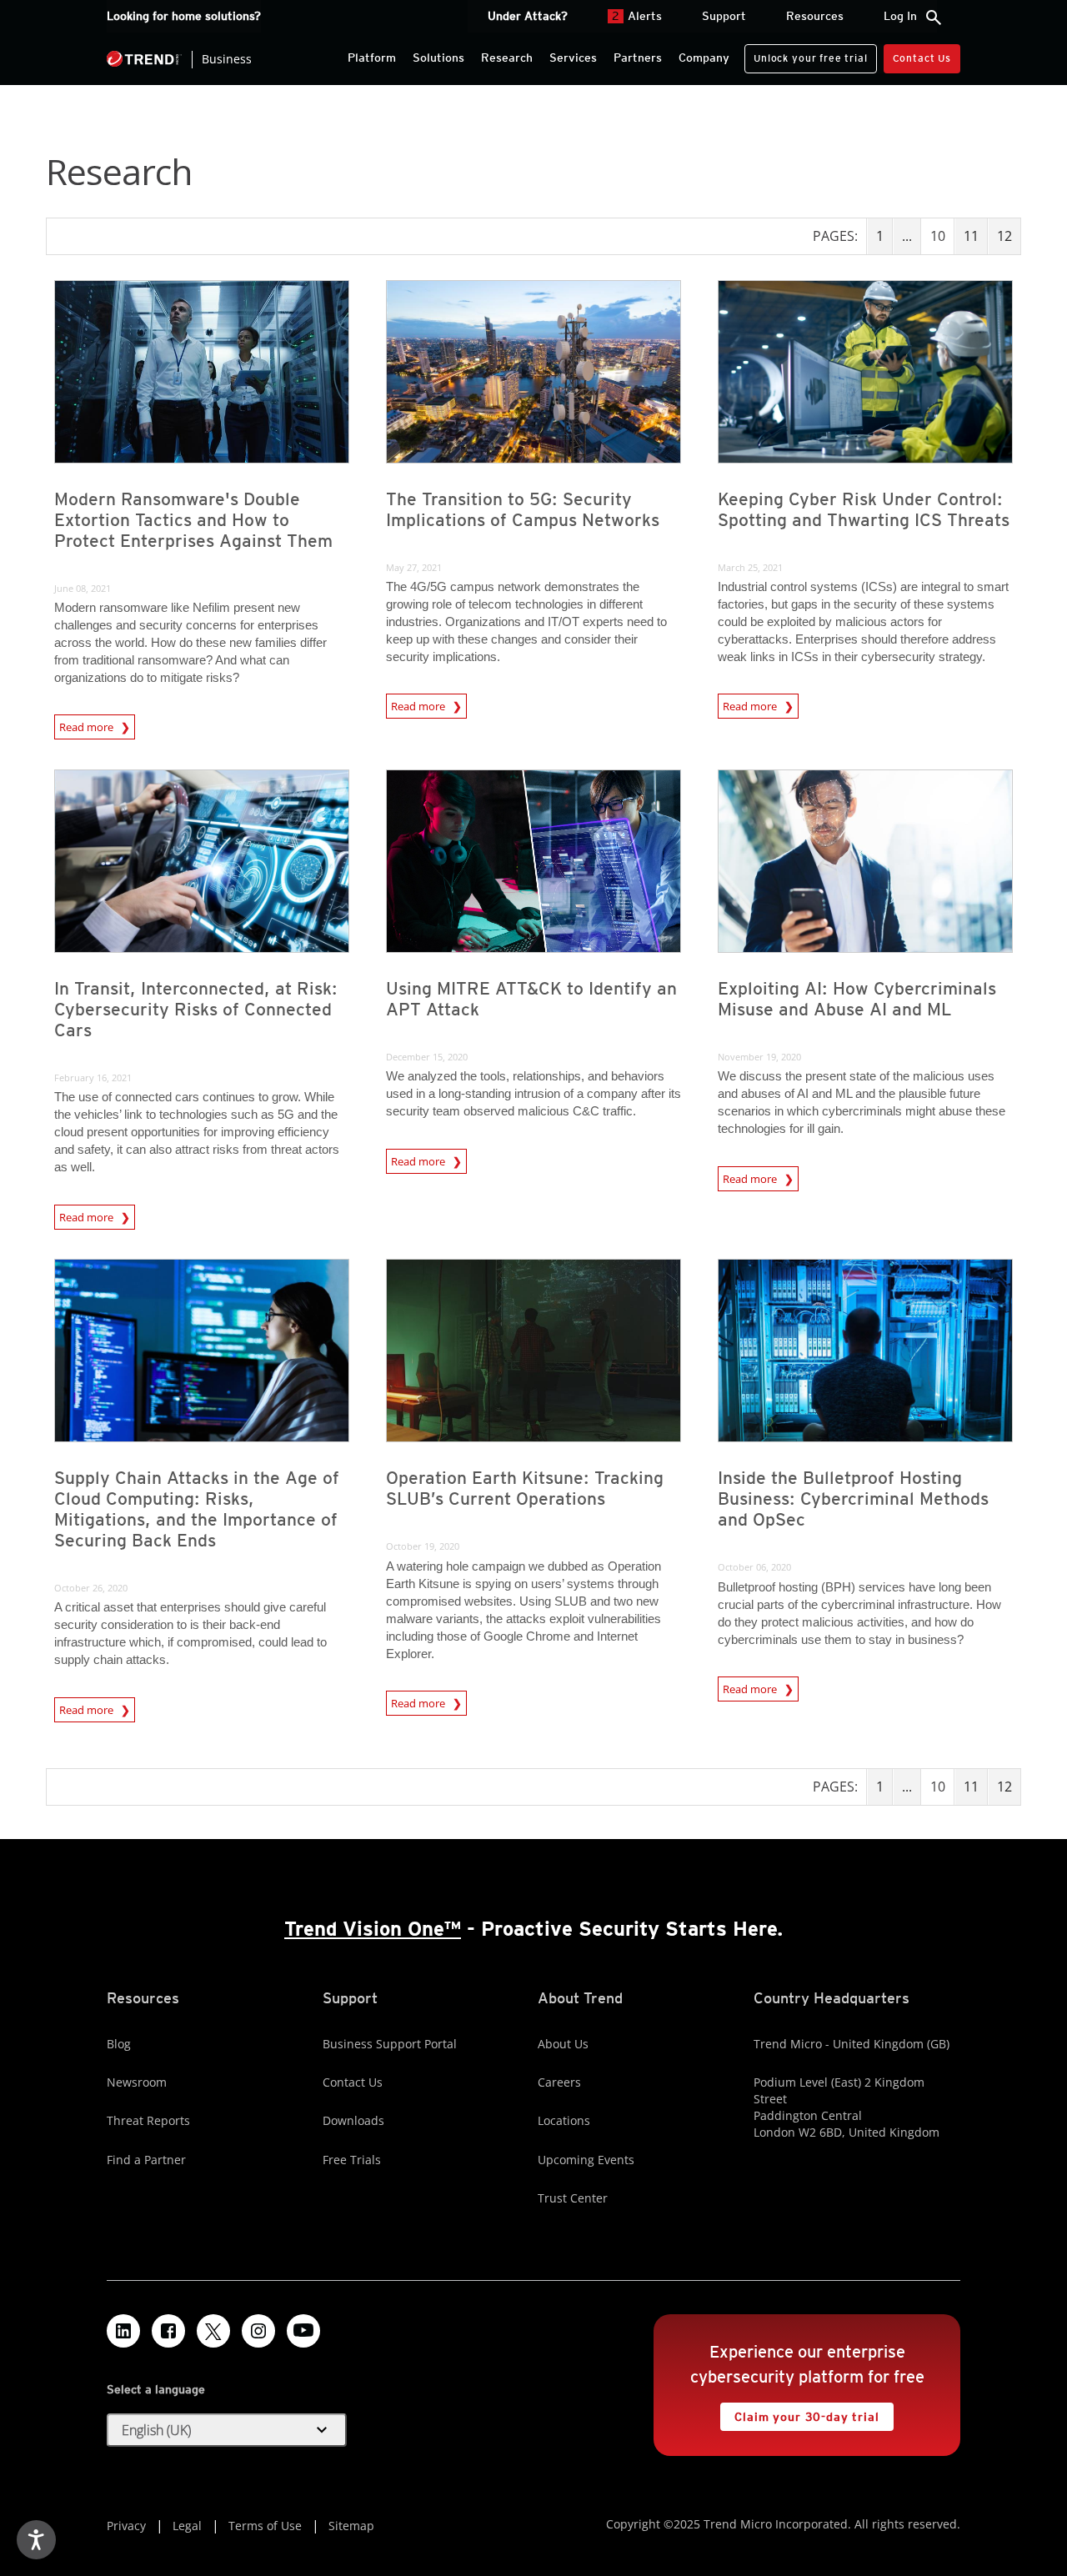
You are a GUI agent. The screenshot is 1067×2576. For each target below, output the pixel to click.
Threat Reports (148, 2120)
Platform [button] (372, 58)
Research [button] (507, 58)
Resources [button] (815, 16)
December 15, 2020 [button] (427, 1057)
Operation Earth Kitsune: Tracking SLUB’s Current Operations (525, 1488)
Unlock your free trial (806, 54)
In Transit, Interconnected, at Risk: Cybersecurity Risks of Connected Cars (196, 1009)
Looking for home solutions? (184, 16)
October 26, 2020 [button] (91, 1588)
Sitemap (351, 2526)
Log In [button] (900, 16)
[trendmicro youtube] (303, 2331)
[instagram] (258, 2331)
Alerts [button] (637, 16)
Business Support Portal (390, 2044)
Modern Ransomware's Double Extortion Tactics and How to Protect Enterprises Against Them (193, 520)
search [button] (934, 18)
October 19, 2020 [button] (423, 1546)
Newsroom (137, 2082)
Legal (187, 2526)
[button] (227, 2430)
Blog (119, 2044)
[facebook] (168, 2331)
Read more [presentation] (88, 727)
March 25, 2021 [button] (750, 567)
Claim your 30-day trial (799, 2413)
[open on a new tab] (213, 2331)
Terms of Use (265, 2526)
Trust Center (573, 2198)
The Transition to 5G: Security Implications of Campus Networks (523, 509)
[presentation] (202, 372)
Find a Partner (146, 2160)
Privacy (126, 2526)
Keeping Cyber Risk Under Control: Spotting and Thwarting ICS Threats (864, 509)
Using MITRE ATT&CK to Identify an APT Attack (531, 999)
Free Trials (352, 2160)
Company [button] (704, 58)
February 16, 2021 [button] (93, 1078)
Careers (559, 2082)
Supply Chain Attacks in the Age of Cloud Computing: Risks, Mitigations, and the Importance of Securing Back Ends (197, 1509)
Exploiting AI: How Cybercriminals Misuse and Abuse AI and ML (857, 999)
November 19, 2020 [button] (759, 1057)
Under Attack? (528, 16)
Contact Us (922, 58)
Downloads (353, 2120)
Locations (564, 2120)
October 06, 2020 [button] (754, 1567)
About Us (563, 2044)
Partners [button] (638, 58)
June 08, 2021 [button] (83, 588)
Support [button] (724, 16)
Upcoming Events (586, 2160)
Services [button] (573, 58)
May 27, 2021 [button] (414, 567)
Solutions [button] (438, 58)
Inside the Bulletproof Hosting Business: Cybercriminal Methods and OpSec (853, 1498)
